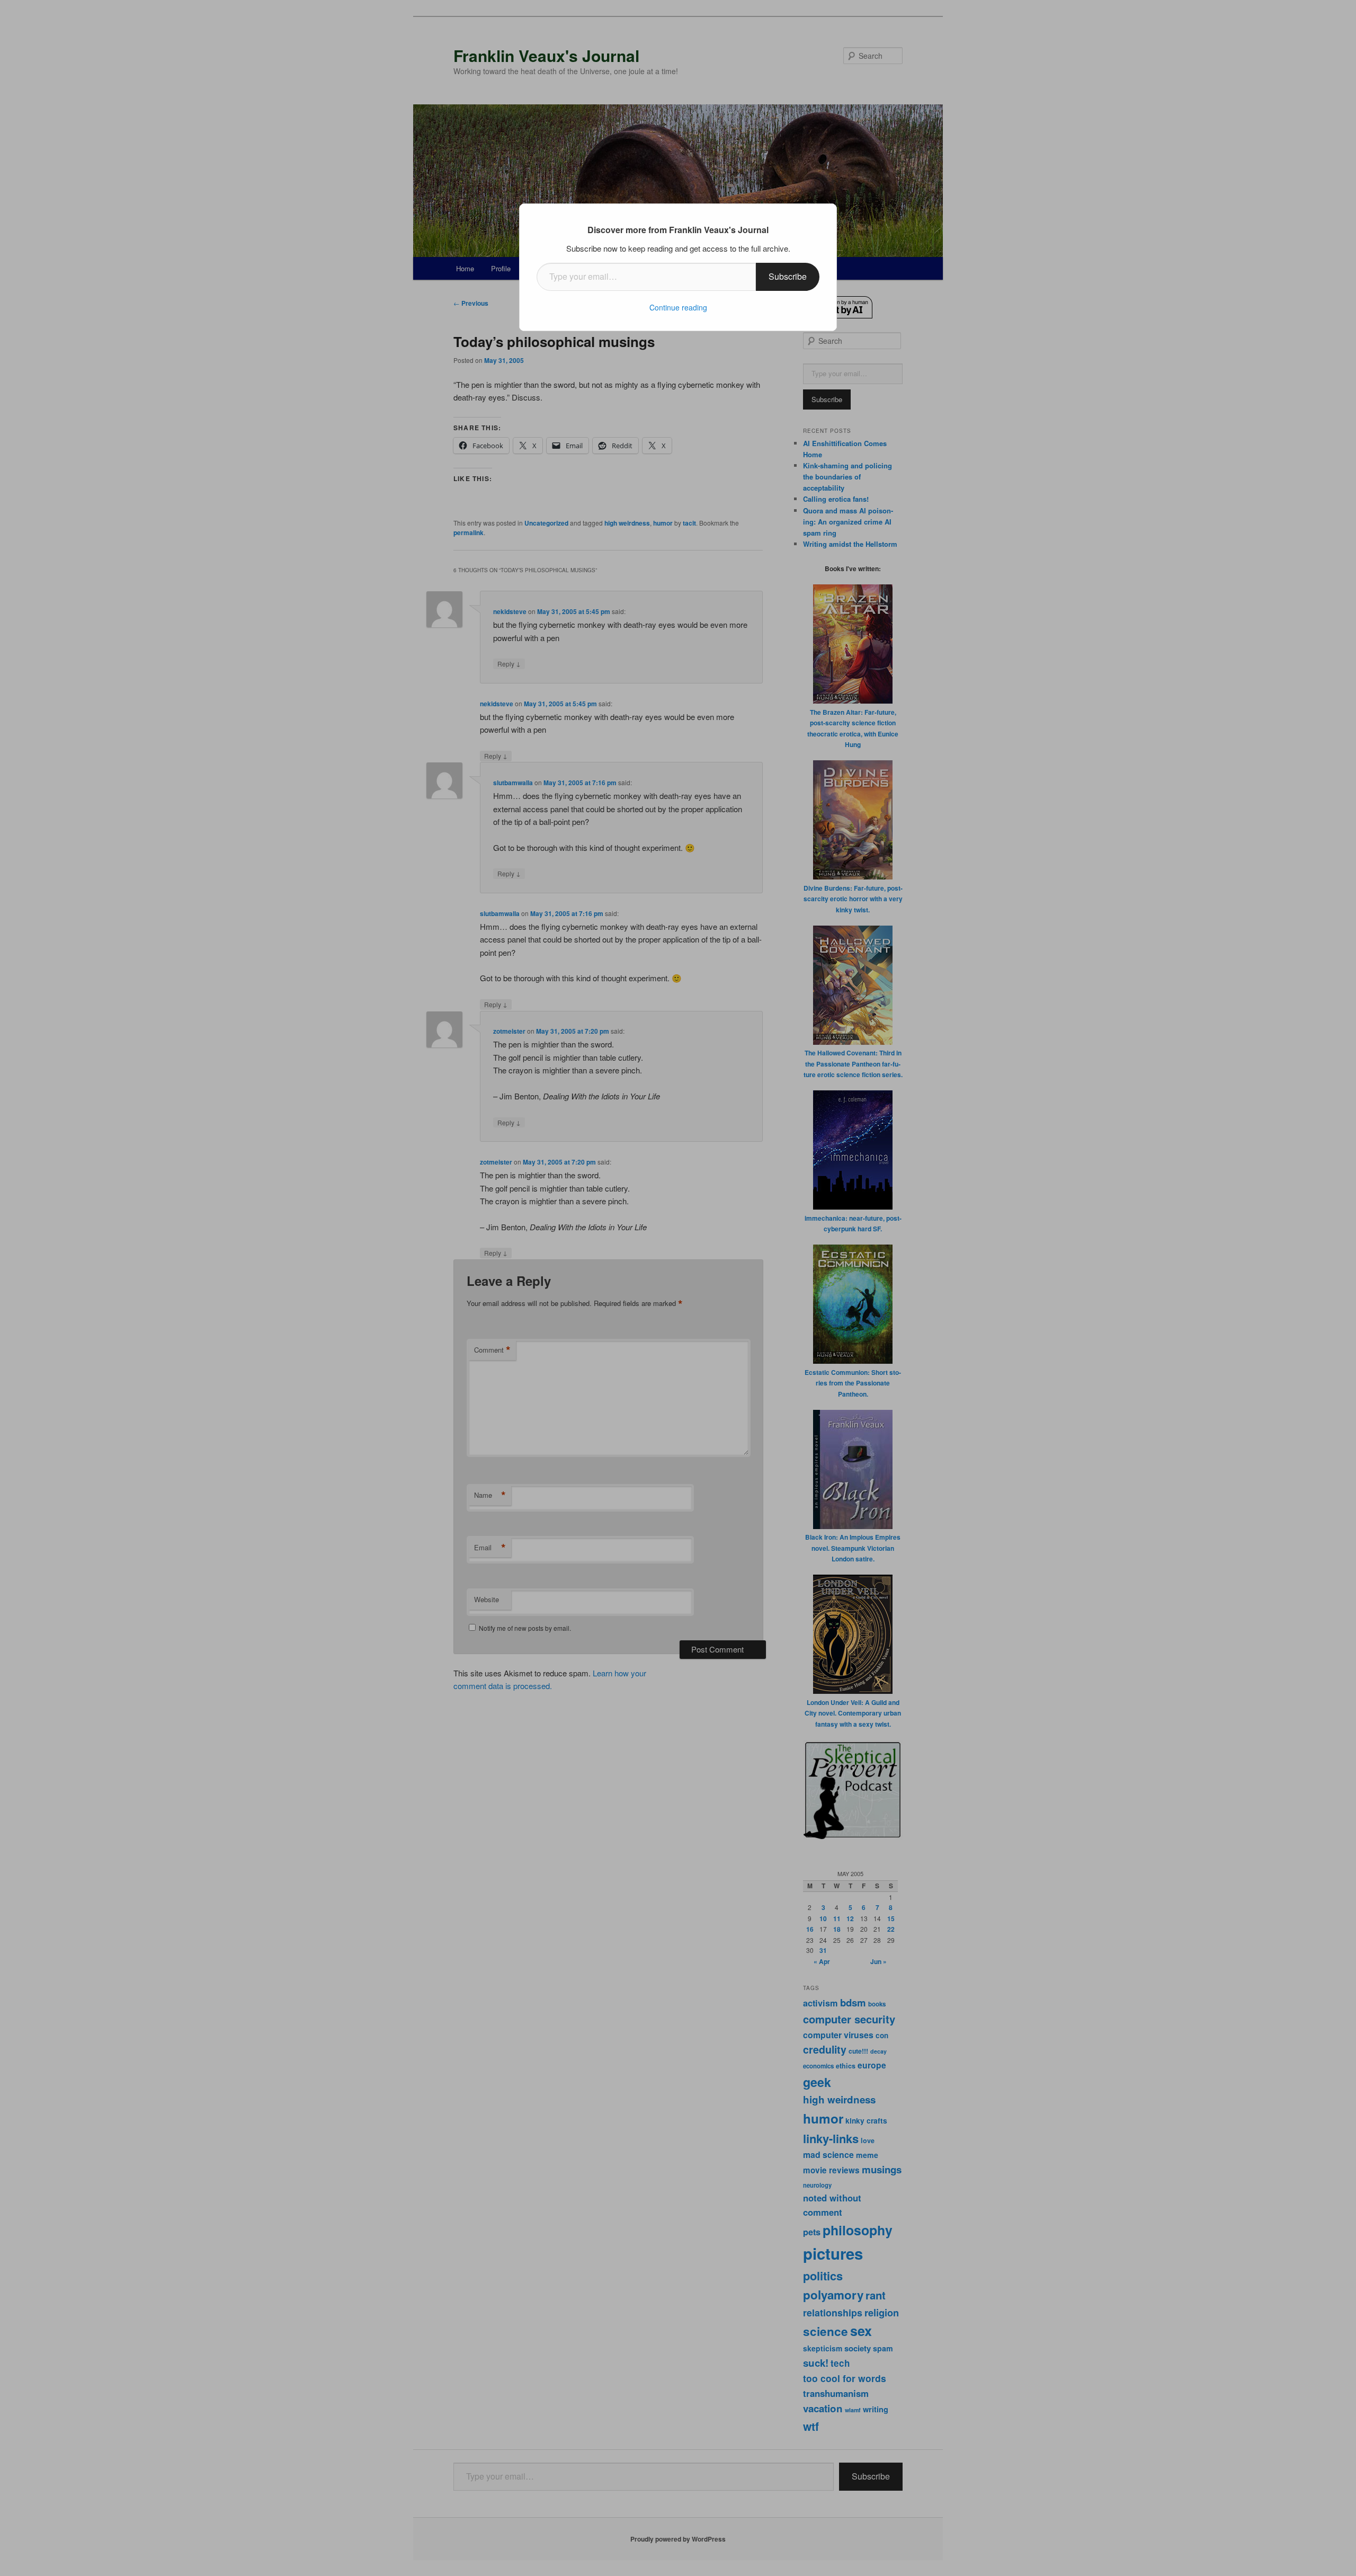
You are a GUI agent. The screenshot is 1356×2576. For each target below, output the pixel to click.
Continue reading (678, 307)
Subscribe (788, 276)
